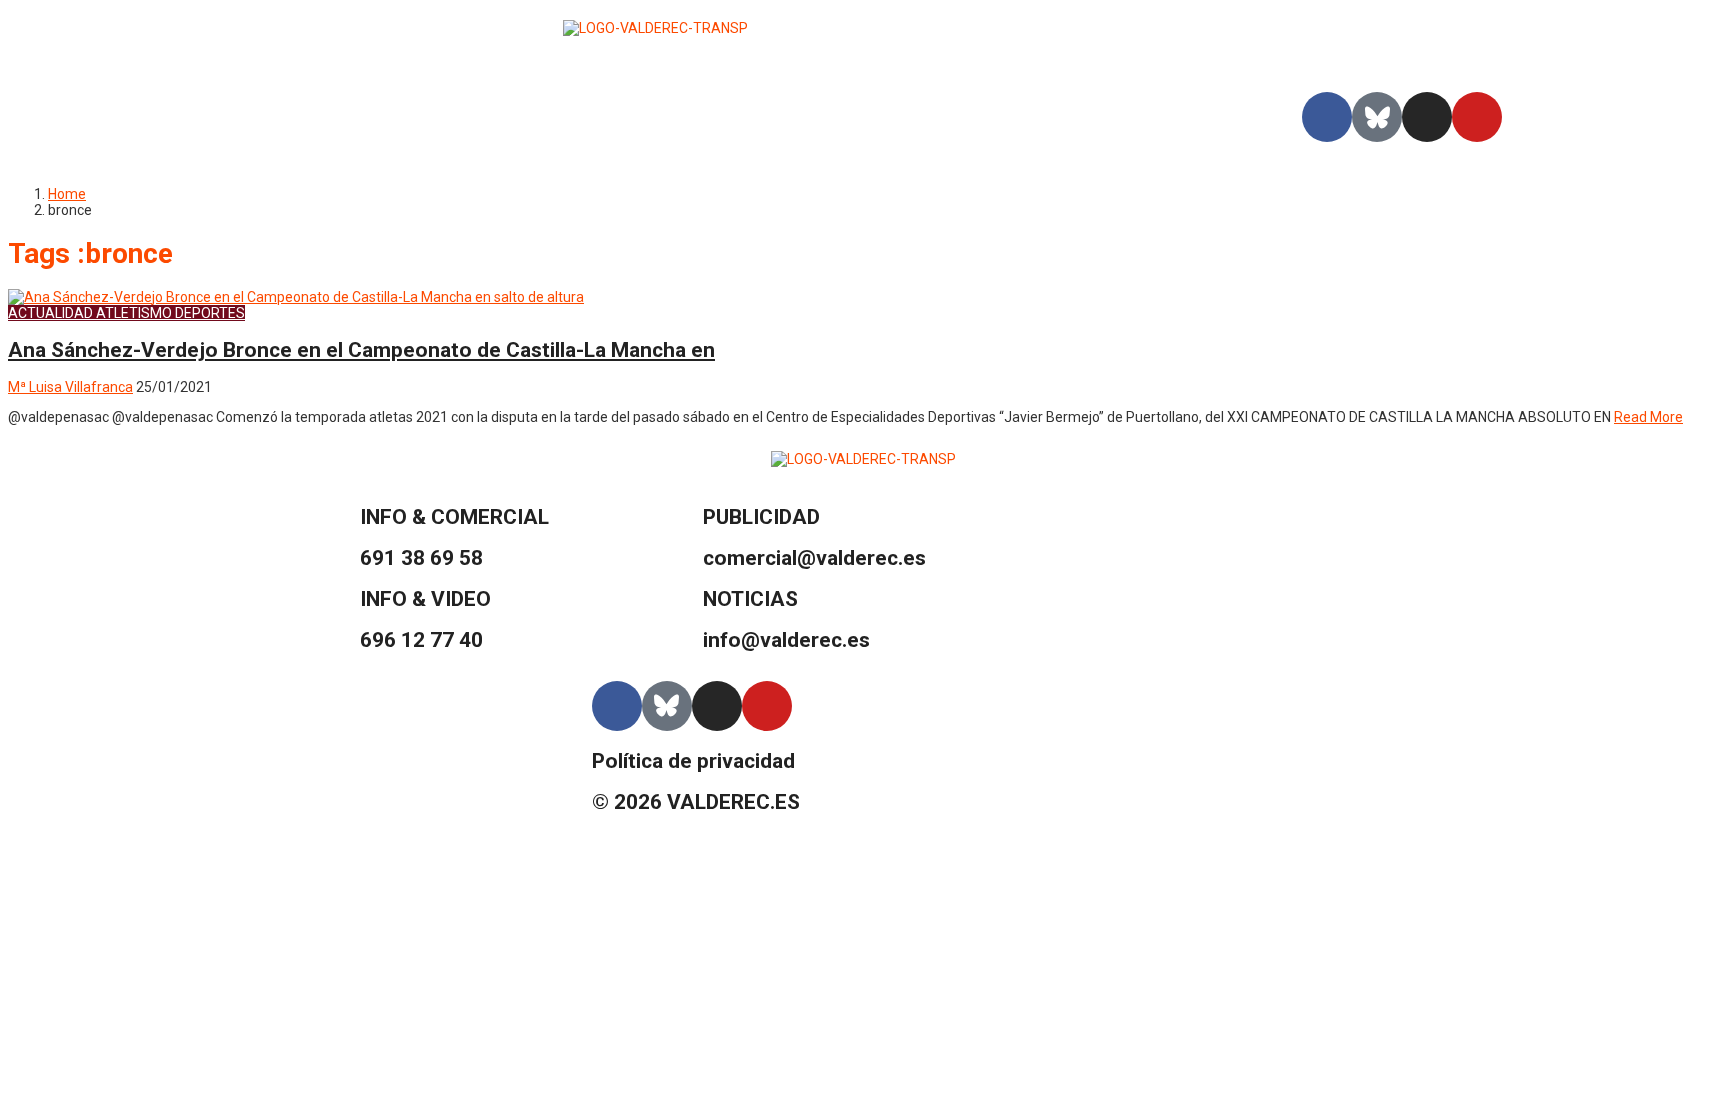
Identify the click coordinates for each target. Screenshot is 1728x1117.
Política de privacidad (693, 761)
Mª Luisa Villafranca (70, 387)
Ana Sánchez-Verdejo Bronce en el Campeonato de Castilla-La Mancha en (361, 350)
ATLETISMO (134, 313)
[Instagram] (1427, 117)
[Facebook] (1327, 117)
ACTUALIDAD (50, 313)
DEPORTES (210, 313)
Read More (1648, 417)
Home (67, 194)
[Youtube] (1477, 117)
